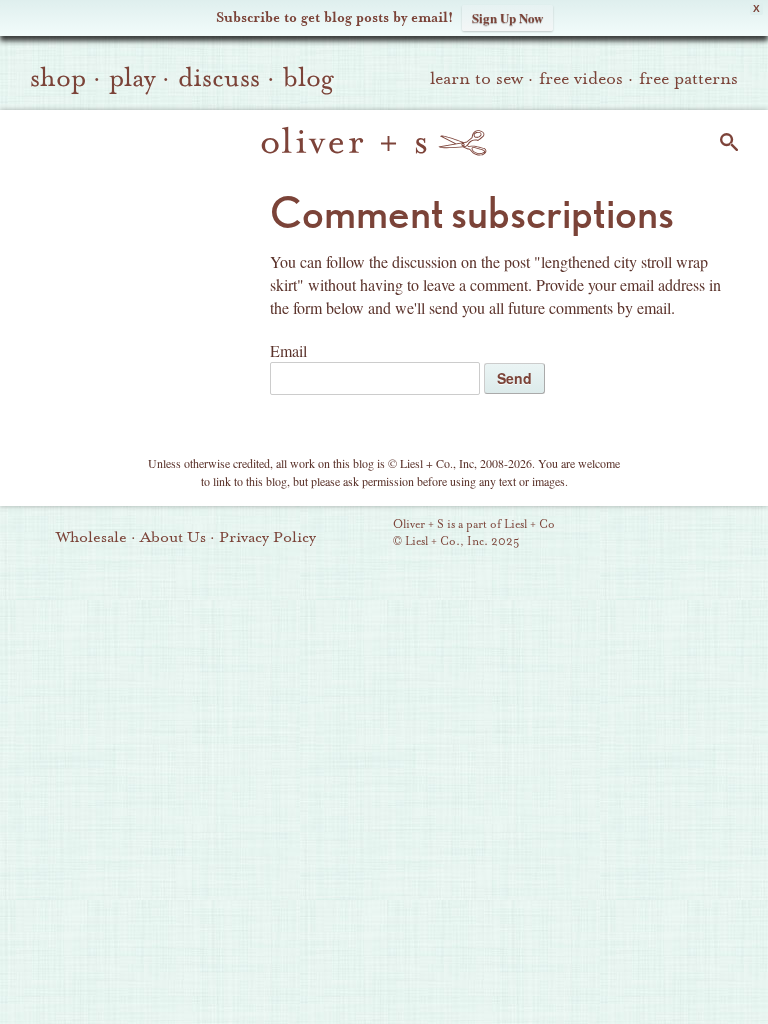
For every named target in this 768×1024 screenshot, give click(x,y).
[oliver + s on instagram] (739, 535)
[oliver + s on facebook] (671, 535)
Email (288, 350)
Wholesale (91, 537)
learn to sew (476, 78)
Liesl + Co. (365, 534)
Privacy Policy (267, 537)
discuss (219, 78)
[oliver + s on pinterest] (603, 535)
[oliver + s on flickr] (637, 535)
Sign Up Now (507, 17)
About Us (173, 537)
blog (308, 78)
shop (58, 78)
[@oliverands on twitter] (705, 535)
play (132, 78)
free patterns (688, 78)
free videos (581, 78)
